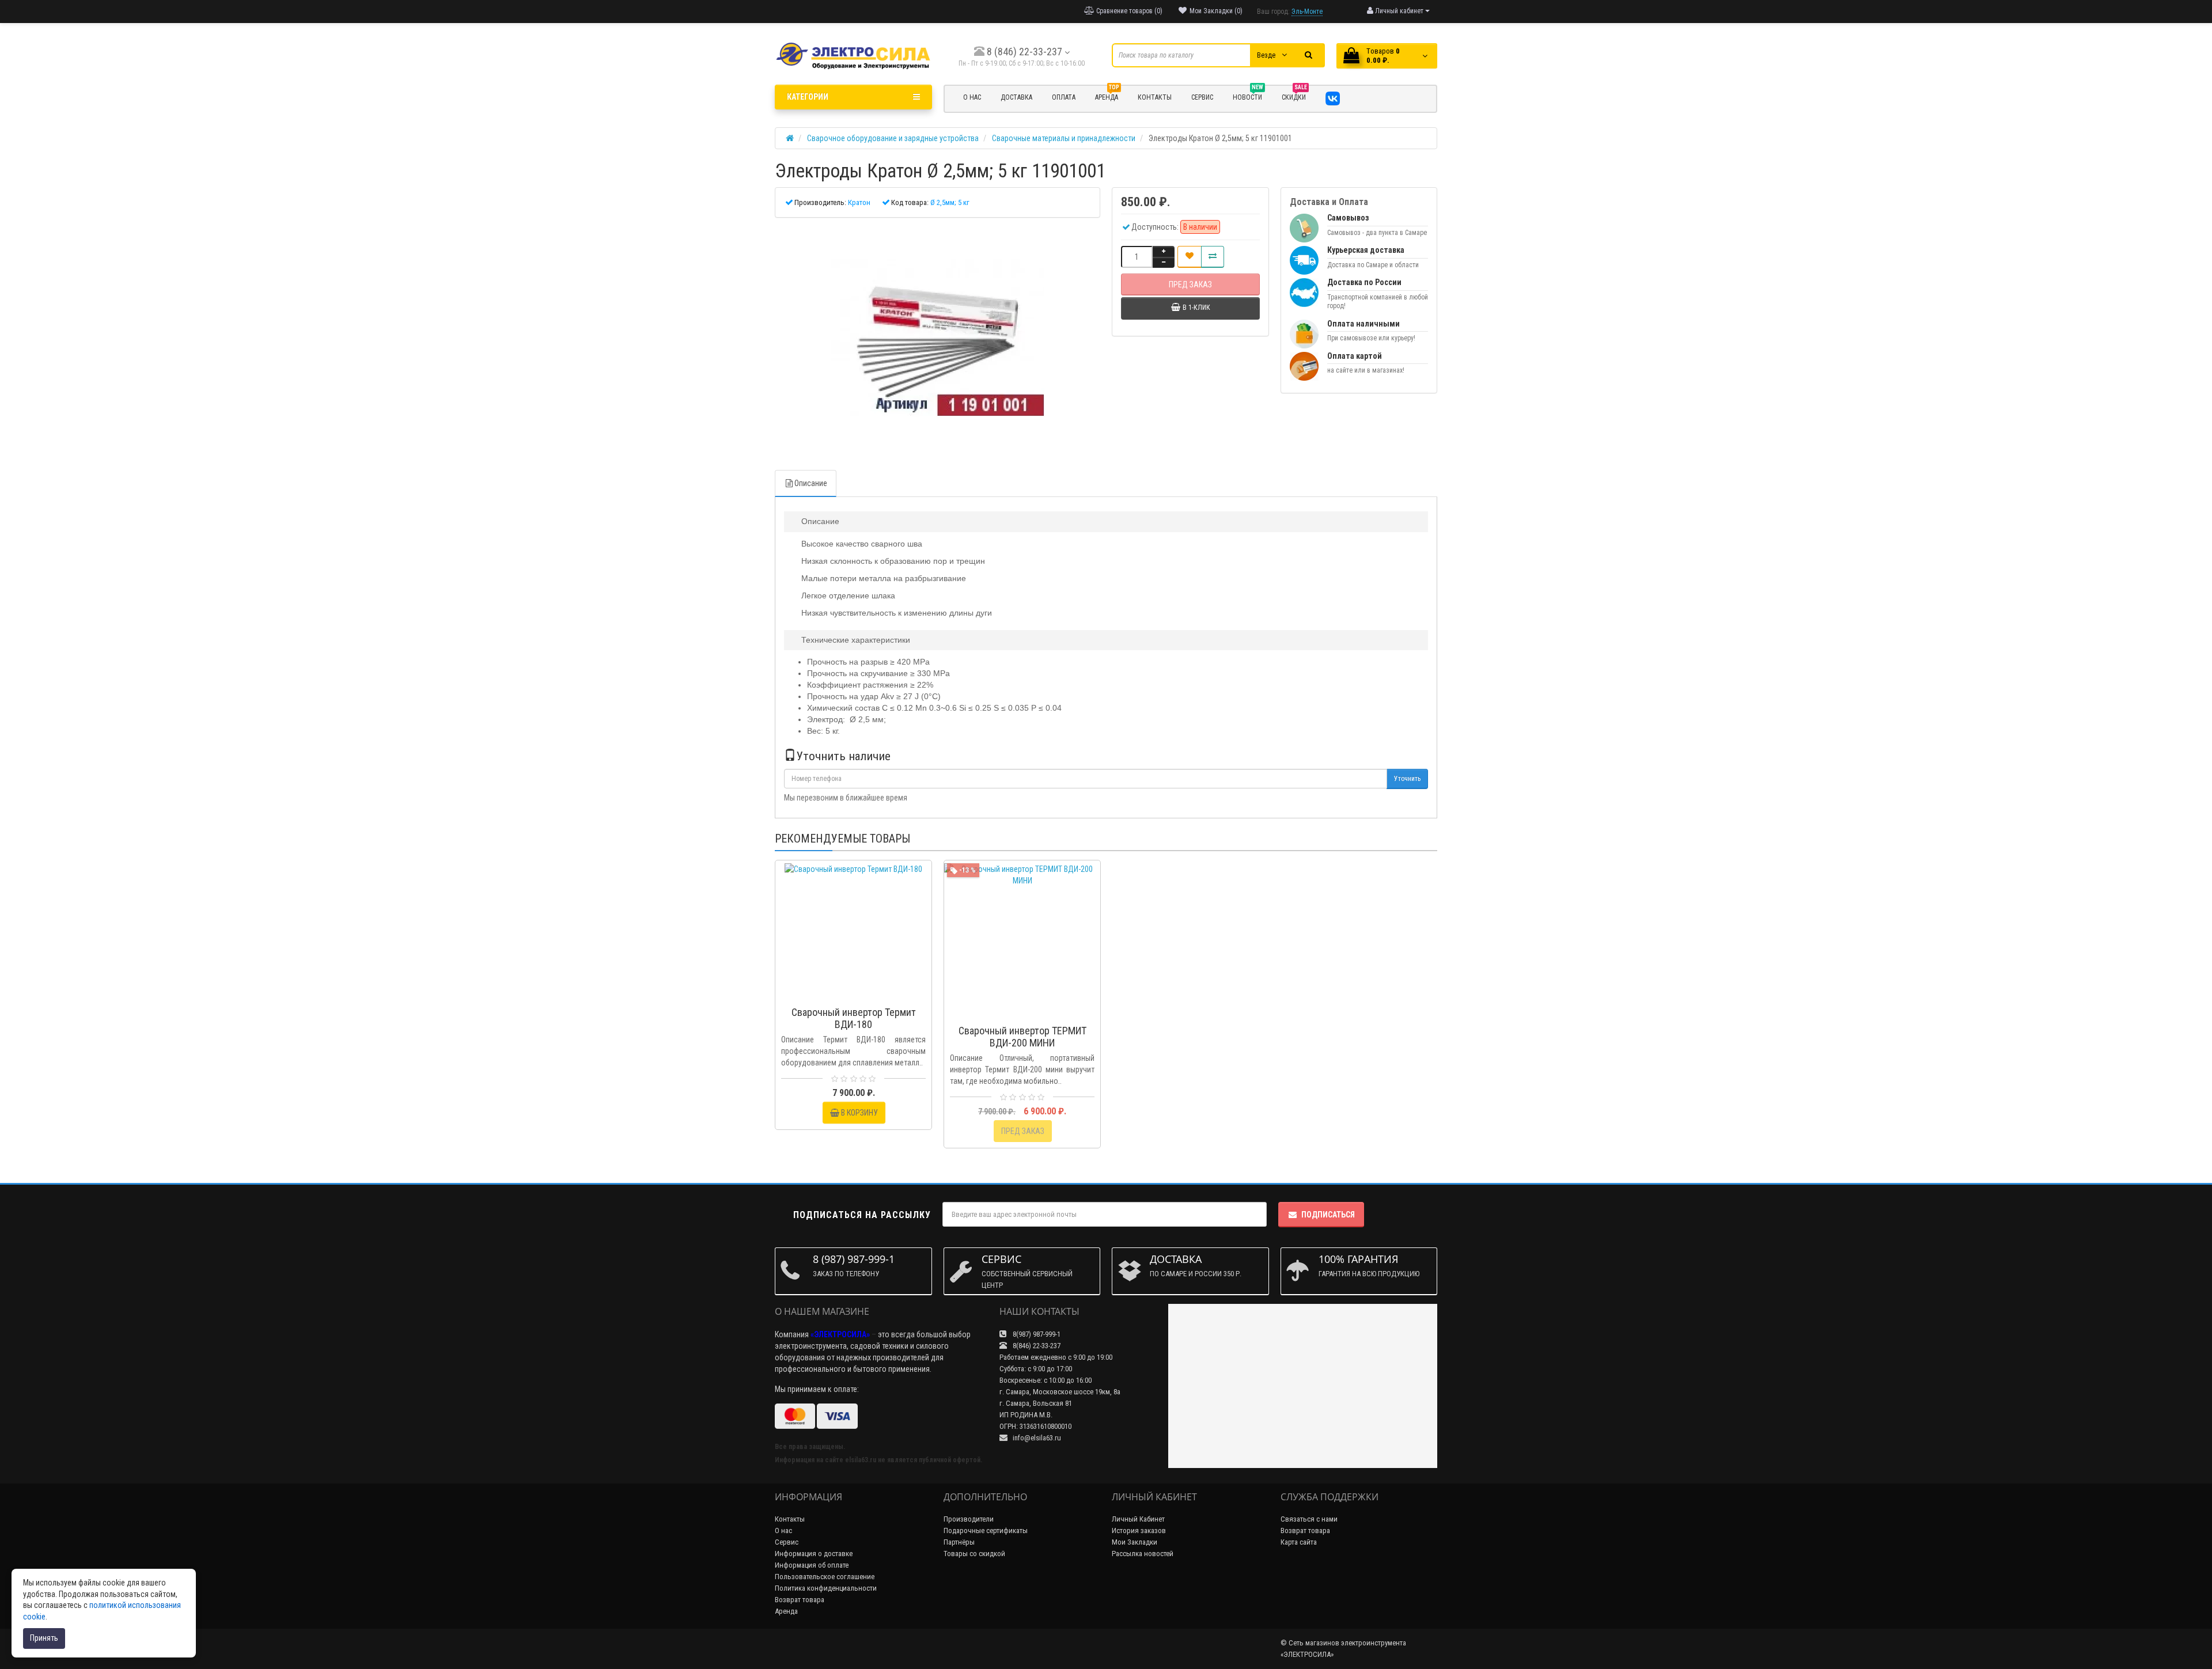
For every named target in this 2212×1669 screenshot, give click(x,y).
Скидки (1294, 96)
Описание (811, 483)
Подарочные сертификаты (986, 1530)
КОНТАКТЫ (1155, 97)
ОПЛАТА (1064, 97)
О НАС (972, 97)
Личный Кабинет (1138, 1519)
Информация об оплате (812, 1565)
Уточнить (1407, 779)
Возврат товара (800, 1600)
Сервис (787, 1542)
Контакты (790, 1519)
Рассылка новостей (1143, 1554)
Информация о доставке (814, 1554)
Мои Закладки (1135, 1542)
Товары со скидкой (974, 1554)
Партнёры (959, 1542)
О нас (783, 1530)
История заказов (1139, 1530)
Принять (44, 1638)
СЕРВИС (1202, 97)
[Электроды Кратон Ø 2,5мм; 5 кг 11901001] (938, 338)
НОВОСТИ (1248, 96)
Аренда (1107, 96)
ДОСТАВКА (1016, 97)
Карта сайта (1299, 1542)
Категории (808, 97)
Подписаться (1328, 1215)
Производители (969, 1519)
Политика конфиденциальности (826, 1588)
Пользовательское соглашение (825, 1577)
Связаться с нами (1309, 1519)
